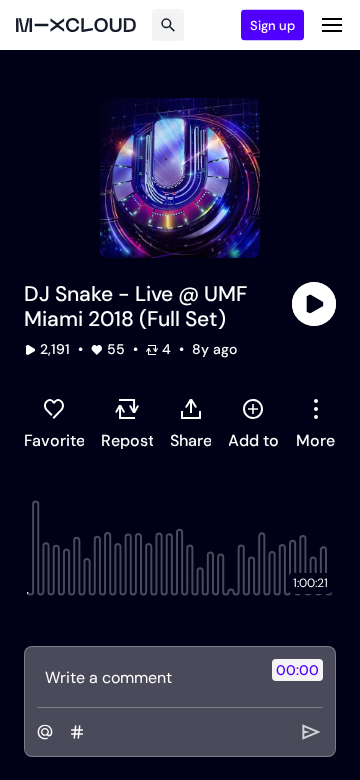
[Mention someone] (45, 732)
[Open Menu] (332, 25)
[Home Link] (76, 25)
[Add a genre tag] (77, 732)
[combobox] (315, 423)
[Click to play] (314, 304)
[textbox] (146, 677)
